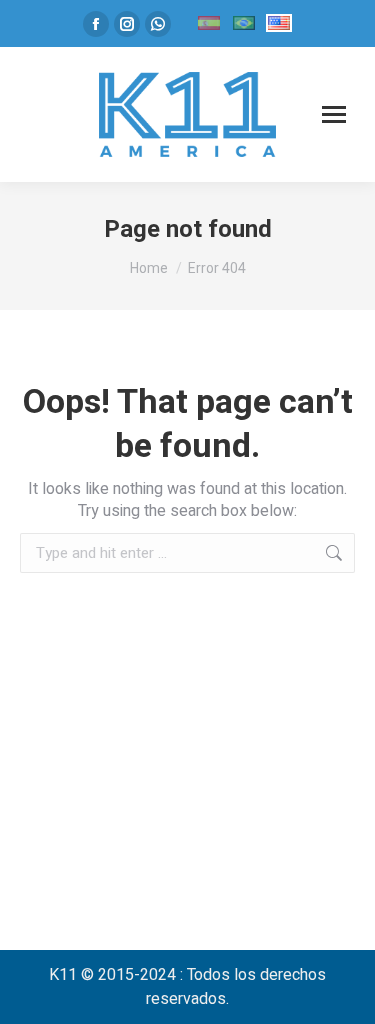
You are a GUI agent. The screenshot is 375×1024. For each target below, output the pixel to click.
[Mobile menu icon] (334, 114)
